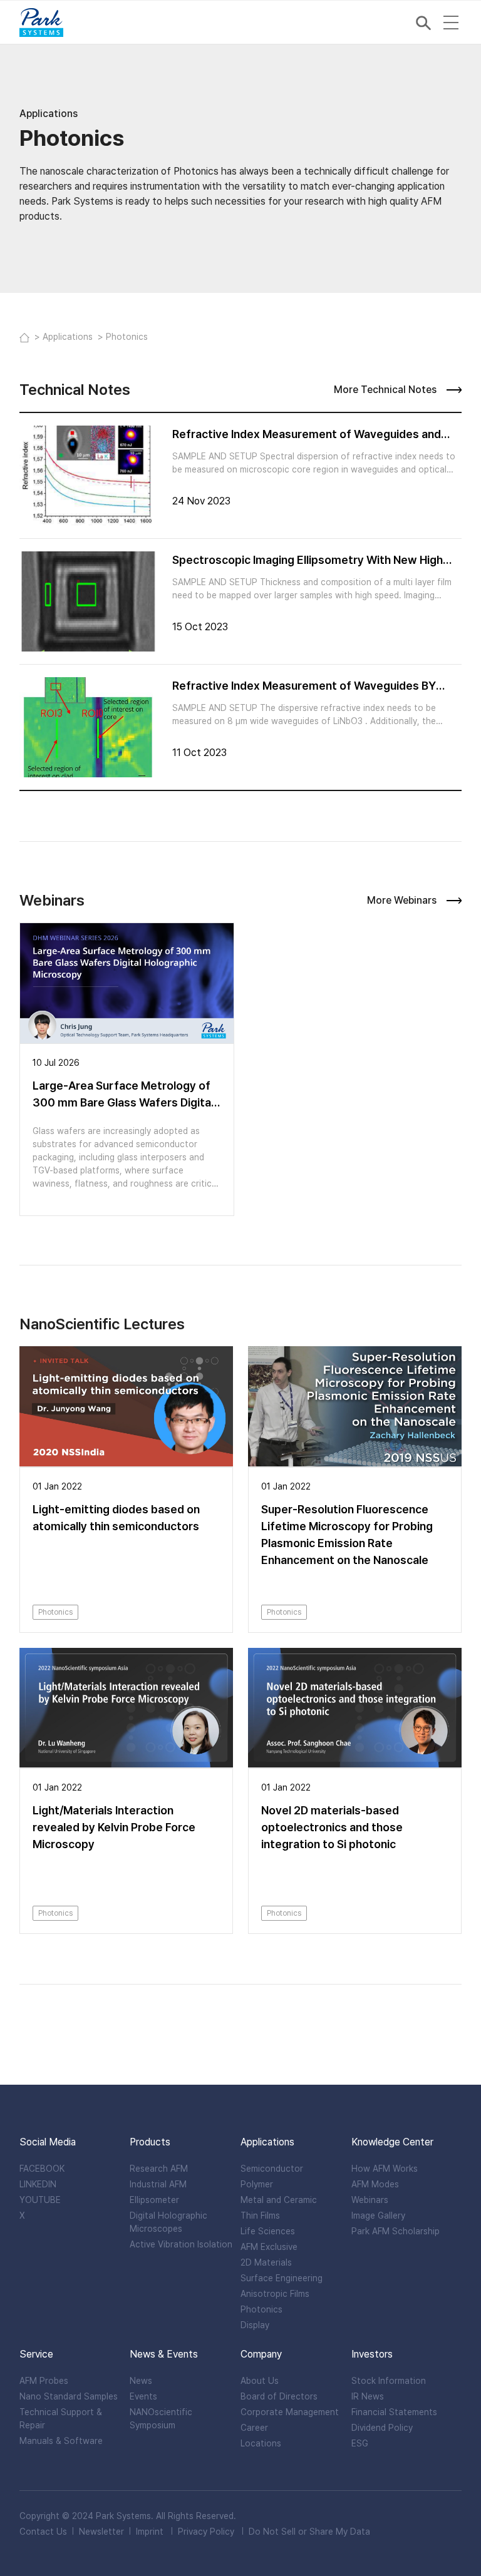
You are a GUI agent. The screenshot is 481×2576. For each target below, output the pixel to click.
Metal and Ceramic (279, 2200)
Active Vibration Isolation (181, 2244)
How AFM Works (385, 2169)
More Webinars (402, 901)
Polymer (257, 2184)
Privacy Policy (206, 2532)
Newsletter (101, 2532)
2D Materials (266, 2262)
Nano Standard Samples (69, 2396)
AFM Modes (375, 2184)
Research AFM (159, 2169)
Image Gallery (378, 2216)
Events (143, 2396)
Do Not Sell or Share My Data (309, 2532)
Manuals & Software (61, 2441)
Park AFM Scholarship (396, 2231)
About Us (260, 2381)
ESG (360, 2443)
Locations (261, 2443)
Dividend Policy (382, 2428)
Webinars (370, 2200)
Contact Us (43, 2532)
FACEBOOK (42, 2169)
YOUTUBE (40, 2200)
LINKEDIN (38, 2184)
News (141, 2381)
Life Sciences (268, 2231)
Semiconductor (272, 2169)
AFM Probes (44, 2381)
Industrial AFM (158, 2184)
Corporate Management (290, 2412)
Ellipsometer (154, 2200)
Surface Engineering (282, 2278)
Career (254, 2428)
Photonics (261, 2309)
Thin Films (260, 2216)
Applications (69, 337)
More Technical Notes (385, 390)
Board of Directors (279, 2396)
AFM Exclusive (269, 2247)
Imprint (150, 2532)
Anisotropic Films (275, 2294)
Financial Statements (394, 2412)
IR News (368, 2396)
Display (255, 2325)
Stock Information (389, 2381)
